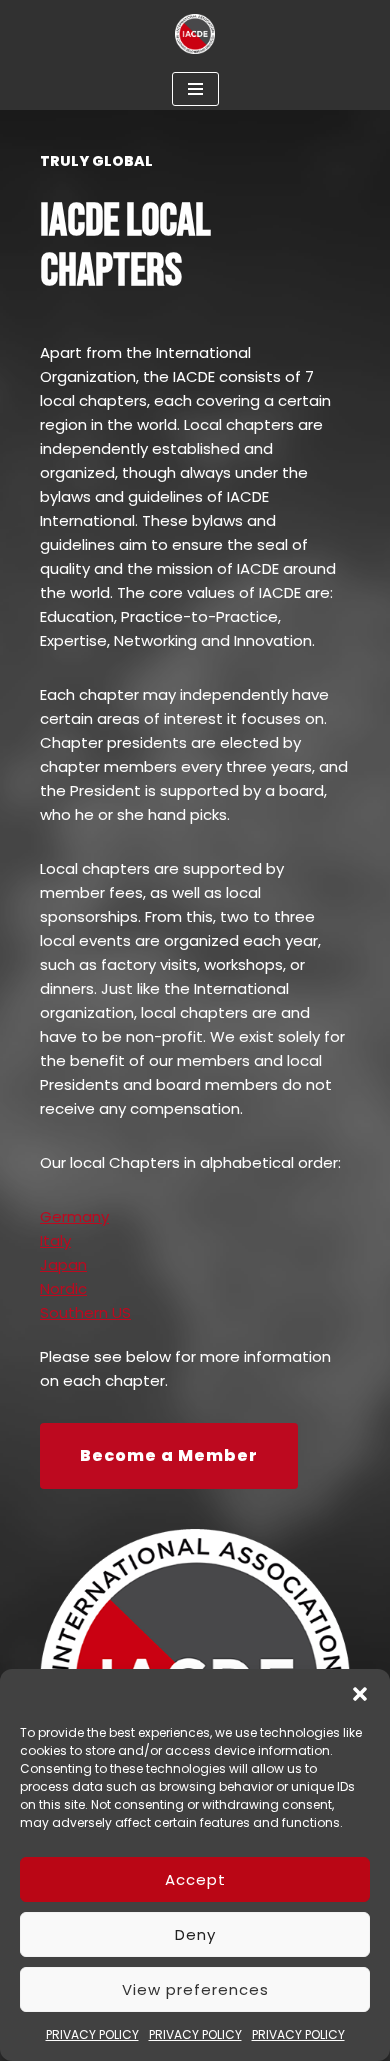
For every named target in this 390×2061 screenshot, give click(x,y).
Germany (74, 1216)
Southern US (85, 1312)
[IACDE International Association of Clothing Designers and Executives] (195, 34)
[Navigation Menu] (195, 89)
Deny (195, 1934)
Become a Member (169, 1455)
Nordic (63, 1288)
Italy (55, 1240)
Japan (63, 1264)
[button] (360, 1694)
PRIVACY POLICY (92, 2034)
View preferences (195, 1989)
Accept (195, 1879)
